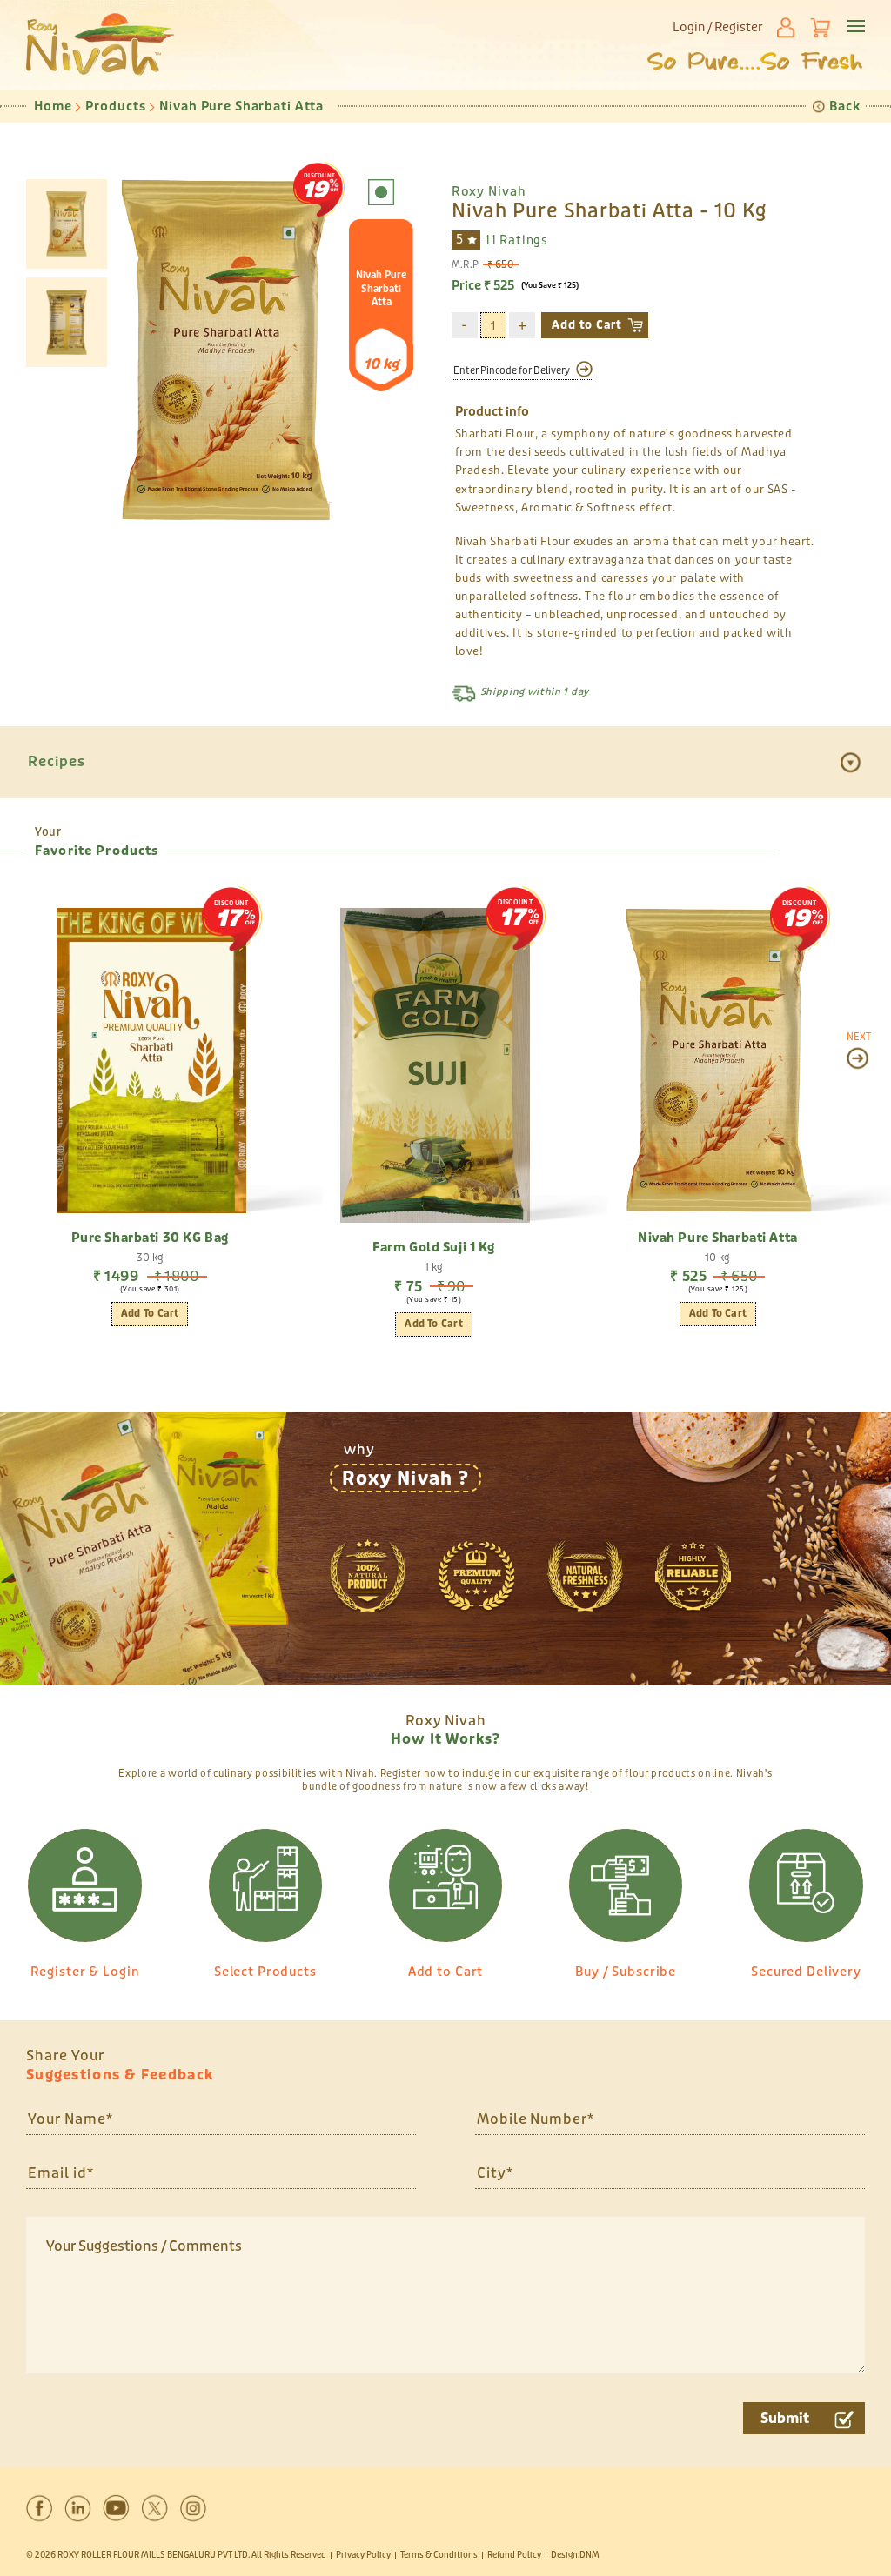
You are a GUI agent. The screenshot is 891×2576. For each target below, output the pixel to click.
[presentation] (859, 1050)
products (115, 107)
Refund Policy (514, 2555)
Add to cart (718, 1314)
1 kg (434, 1267)
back (845, 107)
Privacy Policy (363, 2555)
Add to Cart (586, 325)
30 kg (150, 1258)
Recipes (57, 761)
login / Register (718, 27)
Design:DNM (575, 2555)
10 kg (717, 1258)
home (53, 107)
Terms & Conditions (439, 2555)
